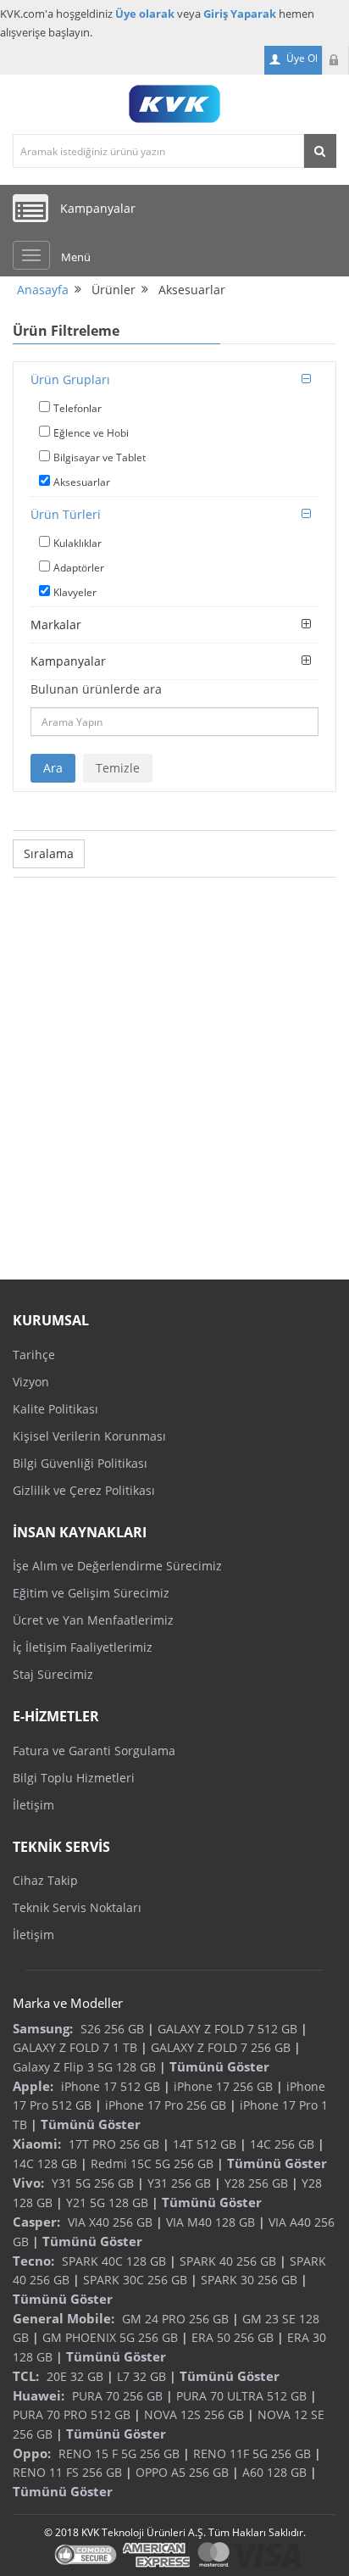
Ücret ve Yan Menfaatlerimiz (93, 1620)
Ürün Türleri (66, 514)
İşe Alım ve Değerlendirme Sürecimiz (117, 1566)
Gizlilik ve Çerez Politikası (84, 1490)
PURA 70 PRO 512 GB (72, 2414)
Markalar (56, 624)
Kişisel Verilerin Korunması (89, 1436)
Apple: (33, 2086)
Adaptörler (79, 568)
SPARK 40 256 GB (228, 2261)
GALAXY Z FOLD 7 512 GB (227, 2029)
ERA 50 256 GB (233, 2337)
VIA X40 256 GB (110, 2222)
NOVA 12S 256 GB (194, 2414)
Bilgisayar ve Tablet (100, 457)
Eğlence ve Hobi (91, 433)
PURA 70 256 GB (117, 2396)
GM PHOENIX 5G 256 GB (110, 2337)
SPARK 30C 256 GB (135, 2280)
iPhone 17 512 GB (111, 2086)
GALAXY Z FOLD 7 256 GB (221, 2047)
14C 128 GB (45, 2163)
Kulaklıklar (78, 543)
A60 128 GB (274, 2472)
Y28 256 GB (256, 2183)
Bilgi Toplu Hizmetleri (74, 1778)
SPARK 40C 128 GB (114, 2261)
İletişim (33, 1805)
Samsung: (43, 2028)
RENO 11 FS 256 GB (67, 2472)
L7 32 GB (141, 2376)
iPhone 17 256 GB (223, 2086)
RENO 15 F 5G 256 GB (119, 2453)
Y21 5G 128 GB (107, 2202)
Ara (53, 768)
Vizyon (31, 1382)
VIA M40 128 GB (211, 2222)
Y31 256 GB (179, 2183)
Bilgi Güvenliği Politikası (80, 1463)
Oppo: (32, 2453)
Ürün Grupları (70, 379)
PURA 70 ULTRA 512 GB (241, 2396)
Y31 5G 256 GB (93, 2183)
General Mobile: (64, 2318)
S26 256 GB (112, 2029)
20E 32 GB (75, 2376)
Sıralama (49, 853)
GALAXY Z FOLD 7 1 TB (75, 2047)
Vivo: (28, 2183)
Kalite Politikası (55, 1409)
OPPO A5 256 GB (182, 2472)
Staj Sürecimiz (53, 1674)
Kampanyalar (68, 661)
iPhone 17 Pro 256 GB (166, 2105)
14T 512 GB (205, 2144)
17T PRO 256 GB (114, 2144)
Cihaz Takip (45, 1880)
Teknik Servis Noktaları (77, 1907)
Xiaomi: (37, 2144)
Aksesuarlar (82, 482)
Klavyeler (75, 592)
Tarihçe (34, 1355)
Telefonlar (78, 408)
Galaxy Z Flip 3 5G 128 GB (84, 2067)
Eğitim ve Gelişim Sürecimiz (91, 1593)
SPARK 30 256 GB (249, 2280)
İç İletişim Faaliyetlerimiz (83, 1647)
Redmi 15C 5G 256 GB (152, 2163)
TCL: (26, 2376)
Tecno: (33, 2261)
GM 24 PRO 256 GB (175, 2319)
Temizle (118, 768)
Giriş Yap (335, 60)
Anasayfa (43, 290)
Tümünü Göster (219, 2066)
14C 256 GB (282, 2144)
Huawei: (39, 2395)
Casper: (36, 2222)
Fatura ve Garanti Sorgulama (94, 1751)
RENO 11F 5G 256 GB (252, 2453)
